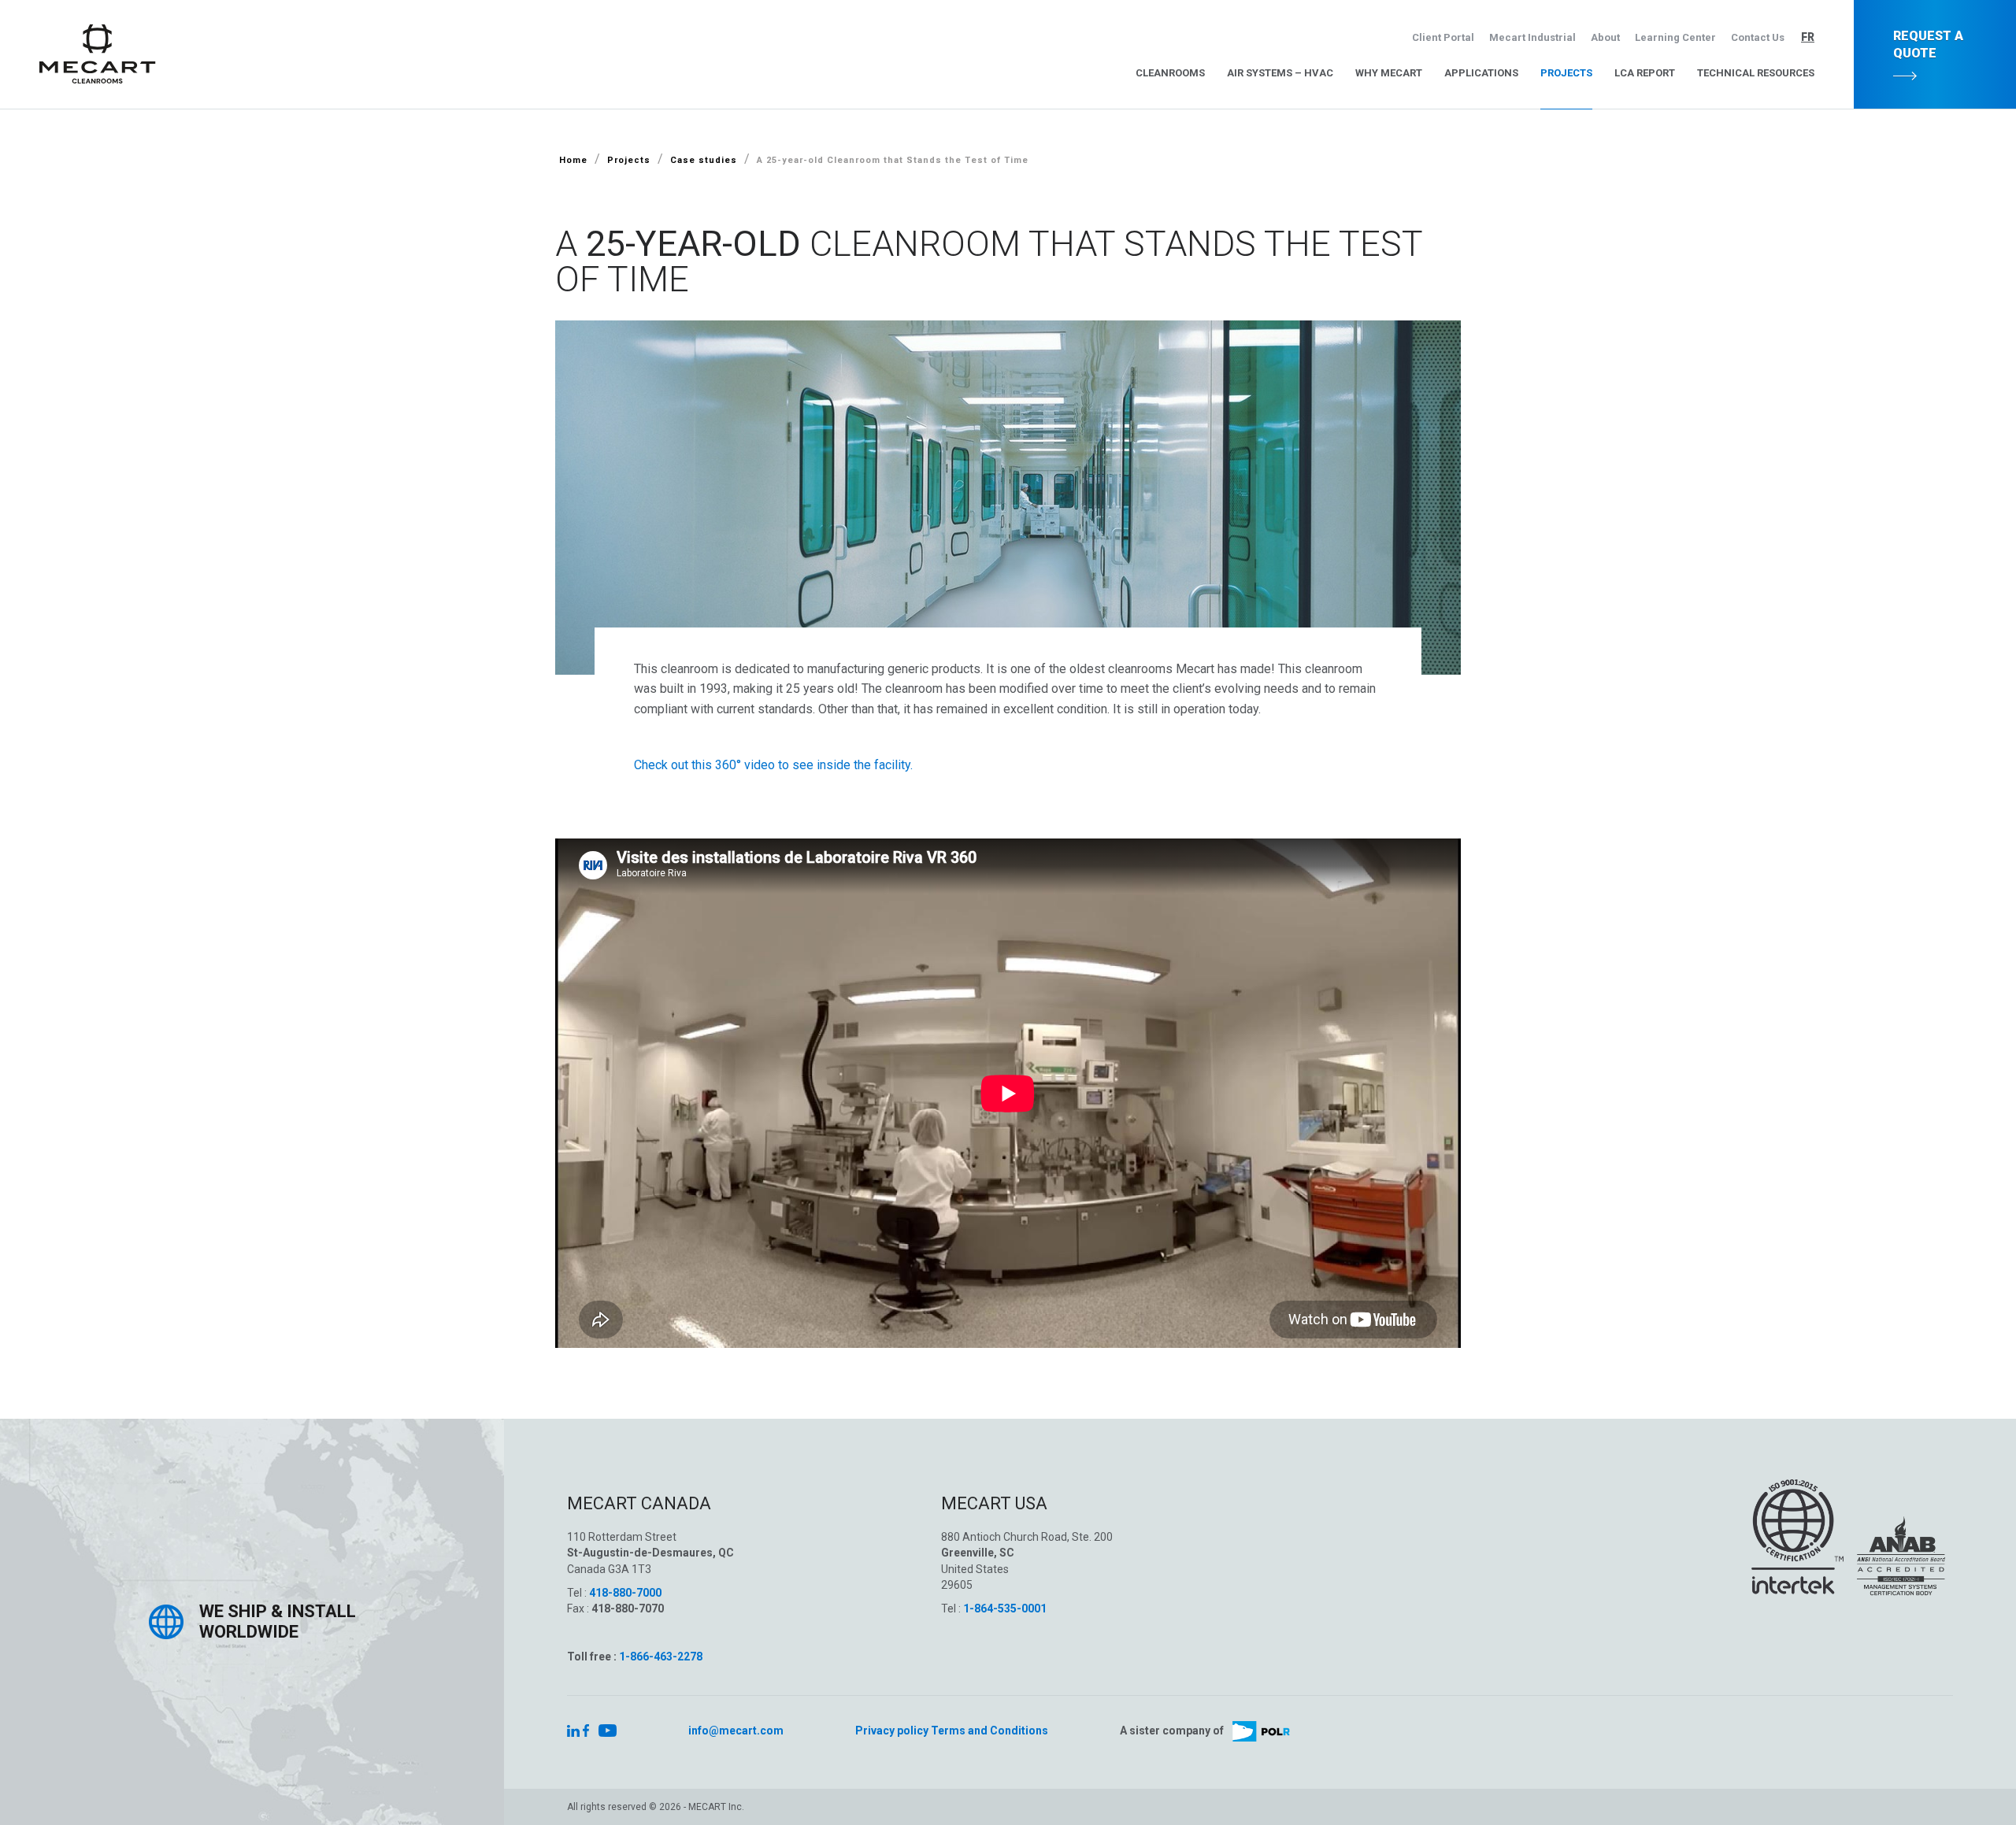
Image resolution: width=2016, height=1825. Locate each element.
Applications (1481, 73)
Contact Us (1758, 37)
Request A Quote (1928, 44)
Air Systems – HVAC (1280, 73)
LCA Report (1645, 73)
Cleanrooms (1170, 73)
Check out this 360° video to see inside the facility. (773, 765)
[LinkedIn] (575, 1731)
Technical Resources (1756, 73)
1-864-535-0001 (1005, 1608)
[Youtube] (608, 1731)
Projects (1566, 73)
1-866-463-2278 (661, 1657)
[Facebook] (591, 1731)
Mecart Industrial (1532, 37)
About (1605, 37)
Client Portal (1443, 37)
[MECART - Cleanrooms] (98, 54)
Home (573, 160)
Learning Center (1675, 37)
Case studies (704, 160)
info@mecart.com (736, 1731)
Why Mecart (1389, 73)
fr (1808, 37)
